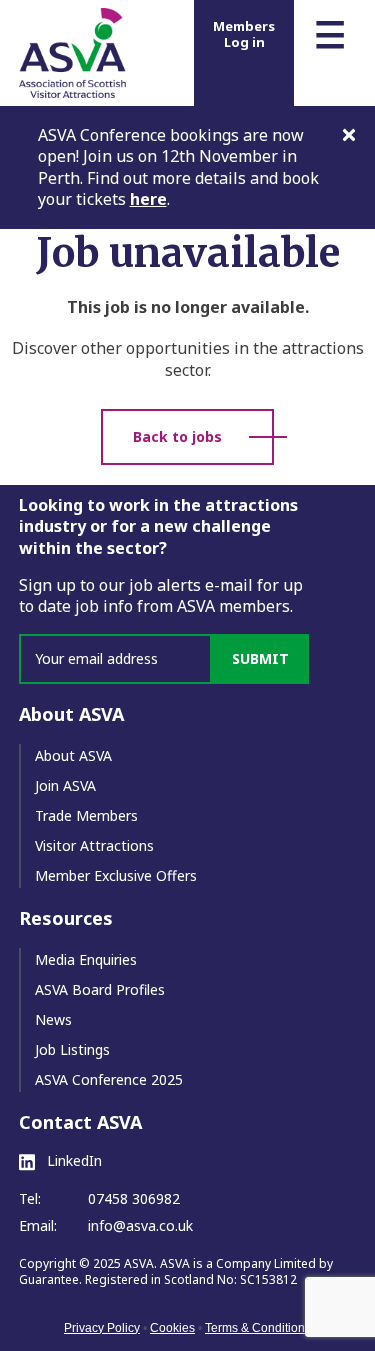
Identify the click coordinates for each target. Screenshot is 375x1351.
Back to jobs (177, 436)
